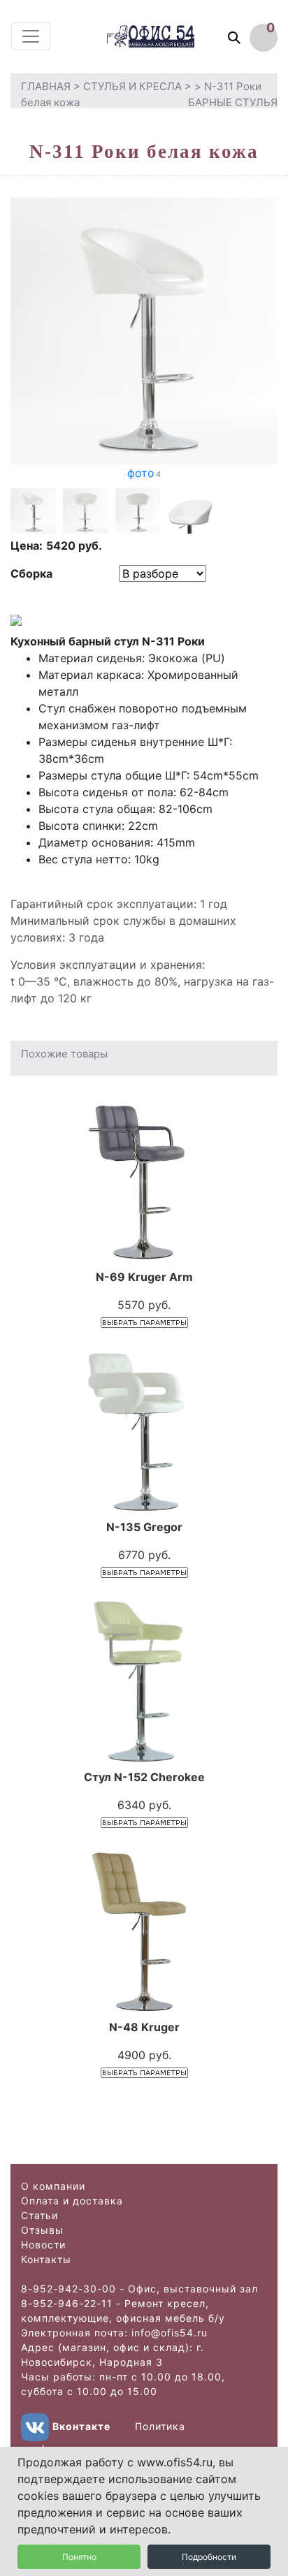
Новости (43, 2245)
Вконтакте (81, 2426)
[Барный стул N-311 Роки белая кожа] (144, 330)
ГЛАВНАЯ (46, 86)
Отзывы (42, 2230)
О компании (53, 2186)
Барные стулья (233, 102)
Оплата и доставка (72, 2201)
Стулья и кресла (132, 86)
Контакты (46, 2259)
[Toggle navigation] (31, 36)
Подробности (209, 2557)
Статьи (39, 2215)
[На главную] (164, 36)
